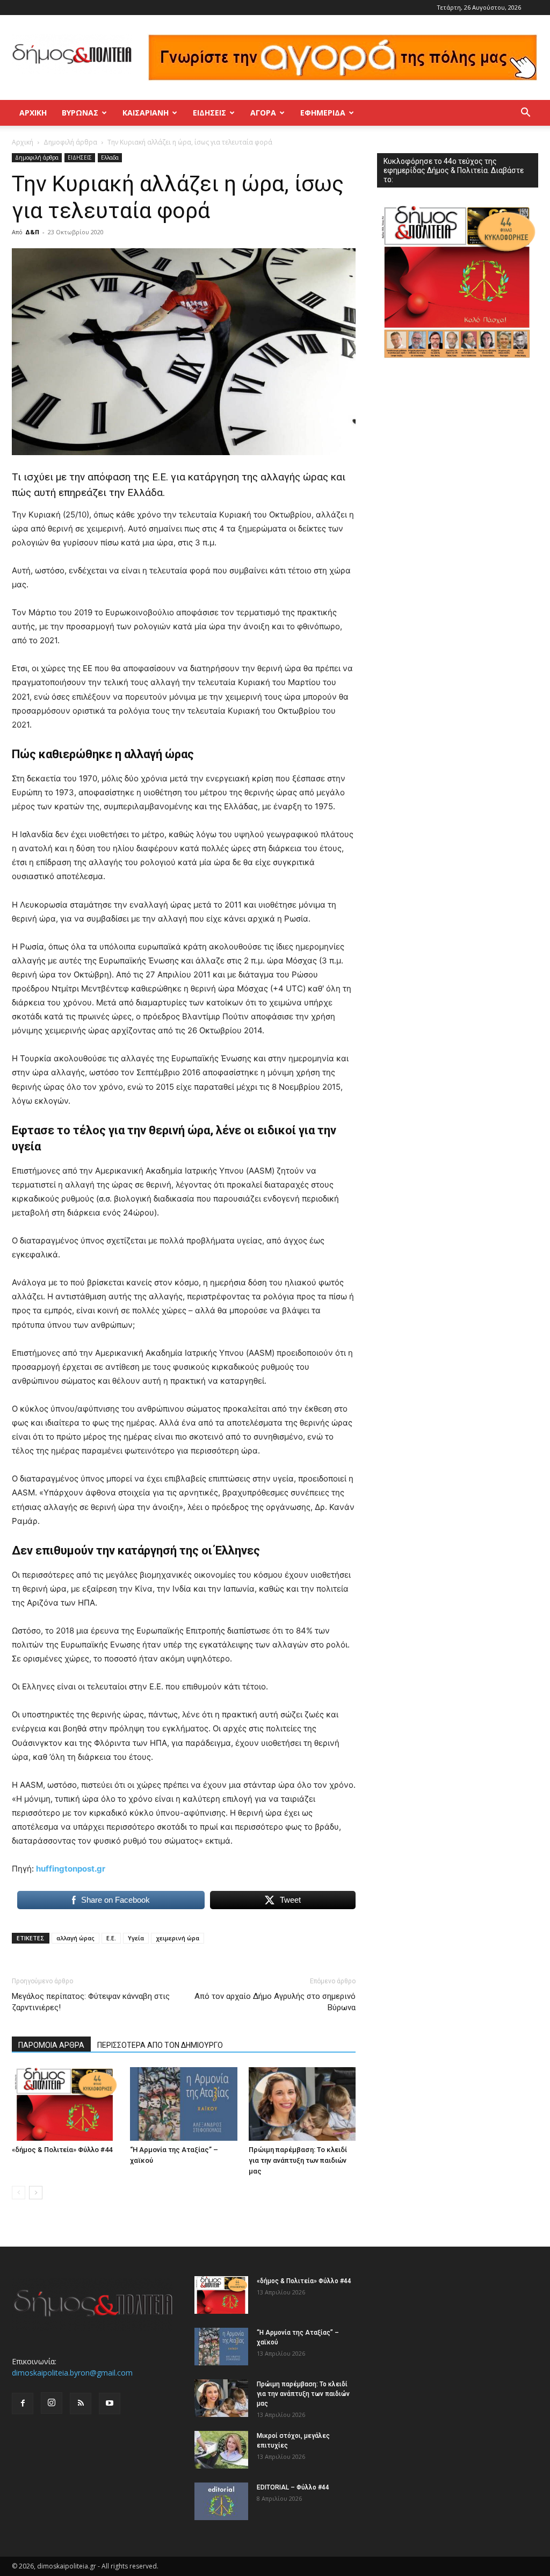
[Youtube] (110, 2404)
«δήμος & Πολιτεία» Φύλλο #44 (62, 2150)
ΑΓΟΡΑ (263, 113)
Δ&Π (32, 232)
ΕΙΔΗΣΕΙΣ (209, 113)
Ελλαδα (110, 157)
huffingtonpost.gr (71, 1869)
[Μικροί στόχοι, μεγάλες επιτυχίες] (221, 2450)
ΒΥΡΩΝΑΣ (80, 113)
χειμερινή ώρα (178, 1938)
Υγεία (136, 1938)
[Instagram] (52, 2403)
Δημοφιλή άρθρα (70, 142)
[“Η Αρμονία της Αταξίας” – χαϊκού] (183, 2104)
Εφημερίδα (323, 113)
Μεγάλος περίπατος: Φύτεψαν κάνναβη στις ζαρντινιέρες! (91, 2002)
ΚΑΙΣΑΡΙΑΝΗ (146, 113)
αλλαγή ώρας (75, 1938)
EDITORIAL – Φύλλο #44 (293, 2487)
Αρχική (33, 113)
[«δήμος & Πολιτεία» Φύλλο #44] (65, 2104)
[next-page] (36, 2193)
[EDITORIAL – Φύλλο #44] (221, 2501)
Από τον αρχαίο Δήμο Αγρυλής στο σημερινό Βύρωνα (275, 2002)
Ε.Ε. (111, 1938)
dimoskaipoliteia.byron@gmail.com (72, 2373)
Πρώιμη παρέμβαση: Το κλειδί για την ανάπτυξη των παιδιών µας (298, 2160)
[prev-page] (19, 2193)
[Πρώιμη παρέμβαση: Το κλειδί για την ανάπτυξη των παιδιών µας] (302, 2104)
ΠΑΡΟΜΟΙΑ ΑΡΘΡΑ (51, 2045)
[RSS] (81, 2404)
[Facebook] (23, 2404)
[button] (525, 114)
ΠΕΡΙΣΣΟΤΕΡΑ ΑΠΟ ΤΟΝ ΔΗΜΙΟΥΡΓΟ (160, 2045)
